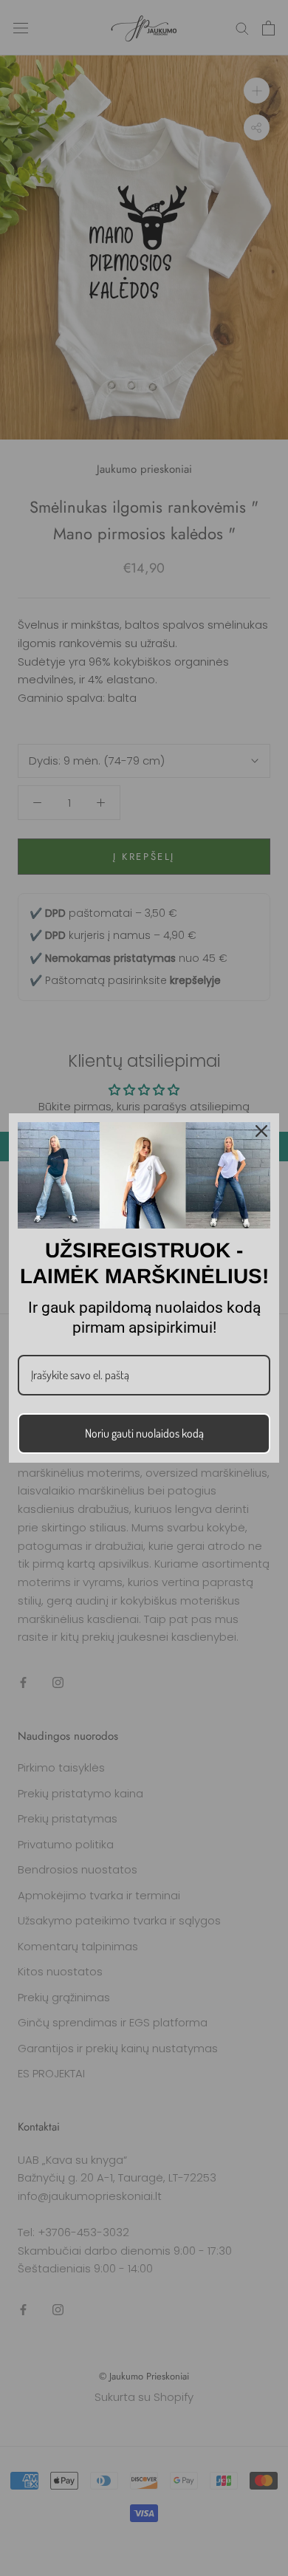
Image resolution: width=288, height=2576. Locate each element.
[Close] (261, 1131)
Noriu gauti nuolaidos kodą (144, 1433)
